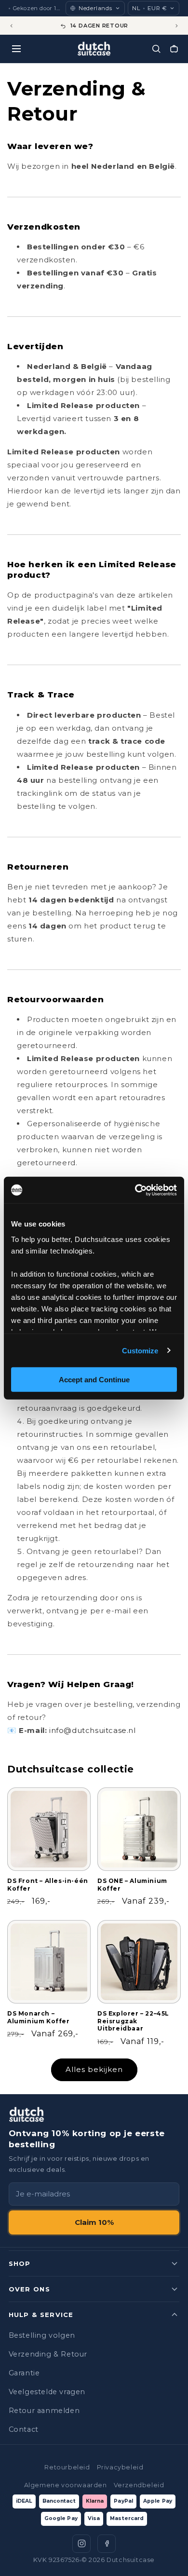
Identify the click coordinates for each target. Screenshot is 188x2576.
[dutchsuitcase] (94, 49)
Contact (24, 2429)
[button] (174, 49)
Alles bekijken (94, 2069)
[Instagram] (81, 2544)
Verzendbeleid (139, 2485)
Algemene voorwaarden (66, 2485)
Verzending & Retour (48, 2354)
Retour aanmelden (44, 2411)
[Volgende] (177, 26)
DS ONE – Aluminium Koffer (132, 1885)
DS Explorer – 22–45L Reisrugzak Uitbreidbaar (133, 2021)
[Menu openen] (16, 49)
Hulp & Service (41, 2315)
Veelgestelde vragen (47, 2392)
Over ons (29, 2289)
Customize (140, 1350)
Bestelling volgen (42, 2335)
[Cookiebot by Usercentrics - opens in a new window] (135, 1190)
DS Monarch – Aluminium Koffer (39, 2017)
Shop (20, 2263)
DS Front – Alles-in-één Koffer (48, 1885)
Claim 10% (94, 2222)
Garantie (24, 2373)
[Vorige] (11, 26)
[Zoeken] (156, 49)
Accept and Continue (94, 1380)
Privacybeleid (120, 2467)
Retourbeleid (67, 2467)
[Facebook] (107, 2544)
